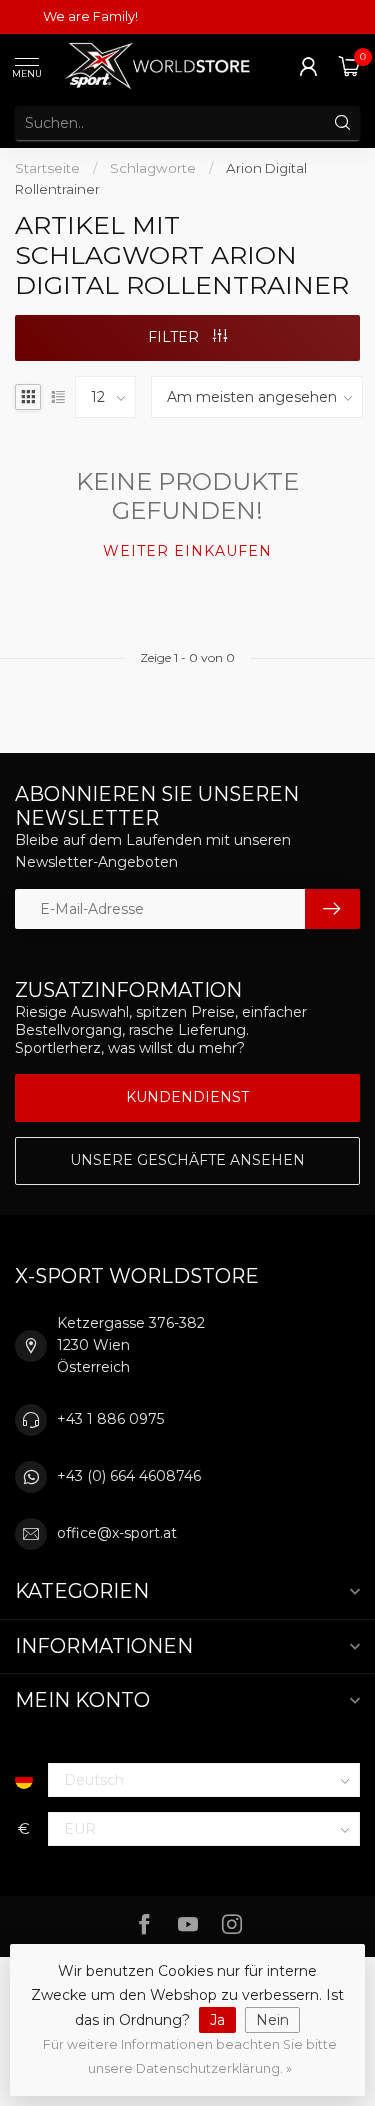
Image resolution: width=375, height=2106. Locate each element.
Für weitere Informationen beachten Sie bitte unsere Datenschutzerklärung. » (190, 2056)
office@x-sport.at (117, 1533)
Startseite (47, 168)
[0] (349, 66)
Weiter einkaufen (187, 551)
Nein (272, 2020)
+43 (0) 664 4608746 (129, 1476)
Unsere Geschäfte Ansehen (187, 1160)
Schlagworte (153, 168)
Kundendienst (187, 1097)
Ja (217, 2020)
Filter (175, 337)
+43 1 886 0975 (110, 1419)
